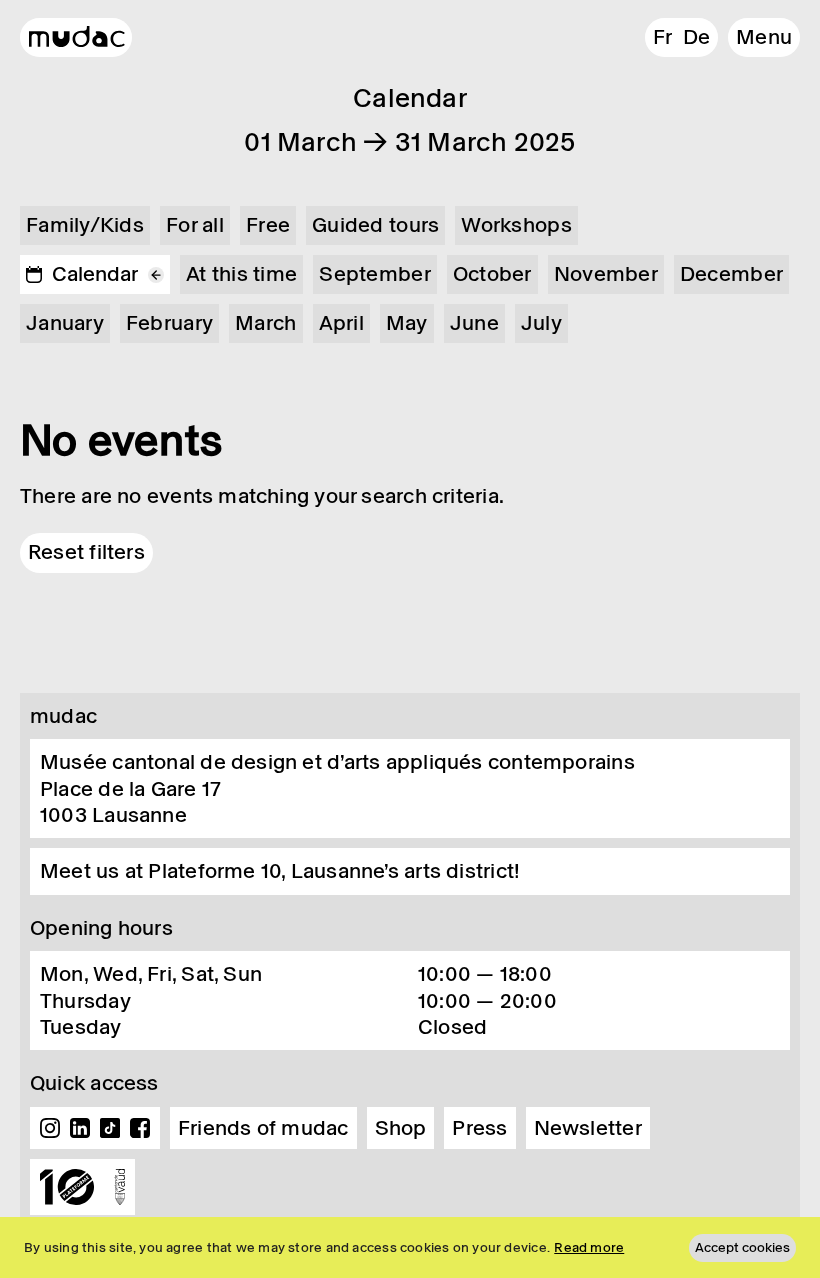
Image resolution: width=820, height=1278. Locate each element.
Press (479, 1128)
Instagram (50, 1128)
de (696, 37)
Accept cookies (742, 1247)
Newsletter (588, 1128)
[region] (410, 1247)
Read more (589, 1247)
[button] (764, 37)
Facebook (140, 1128)
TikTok (110, 1128)
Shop (401, 1128)
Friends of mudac (263, 1128)
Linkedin (80, 1128)
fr (662, 37)
